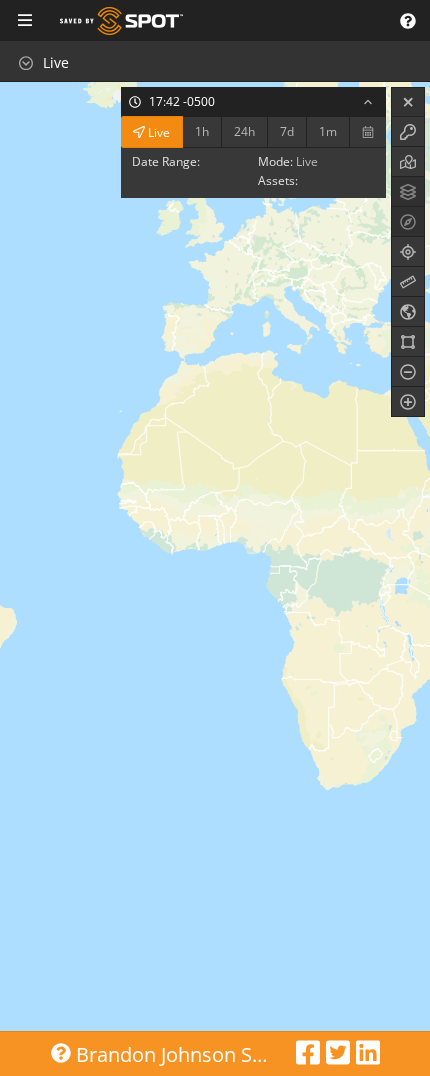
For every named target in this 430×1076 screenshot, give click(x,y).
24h (244, 131)
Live (157, 131)
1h (202, 131)
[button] (407, 20)
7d (287, 131)
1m (328, 131)
